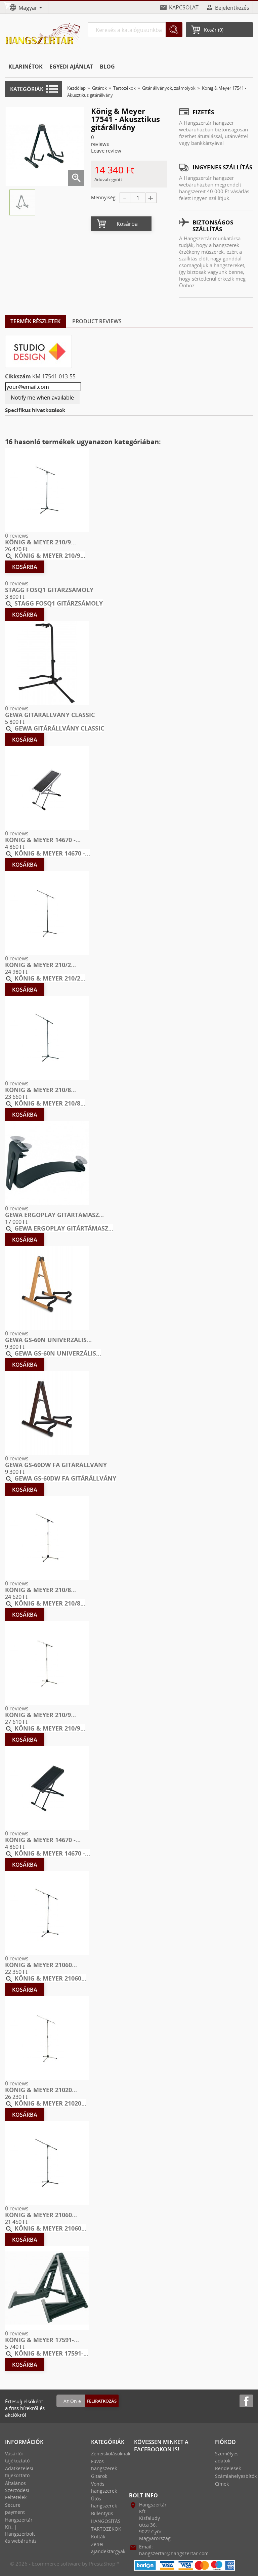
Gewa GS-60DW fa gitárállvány (56, 1465)
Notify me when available (42, 398)
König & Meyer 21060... (41, 1965)
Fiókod (225, 2442)
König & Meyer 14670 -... (43, 840)
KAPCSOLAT (184, 7)
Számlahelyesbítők (236, 2476)
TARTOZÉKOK (106, 2529)
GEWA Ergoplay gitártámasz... (54, 1215)
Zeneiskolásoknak (111, 2454)
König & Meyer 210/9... (40, 542)
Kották (98, 2537)
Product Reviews (97, 321)
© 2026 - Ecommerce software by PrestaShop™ (65, 2564)
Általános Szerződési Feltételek (17, 2490)
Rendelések (228, 2468)
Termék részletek (35, 321)
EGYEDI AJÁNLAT (71, 67)
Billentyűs (102, 2513)
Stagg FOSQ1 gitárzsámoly (49, 590)
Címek (222, 2484)
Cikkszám (18, 376)
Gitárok (99, 2476)
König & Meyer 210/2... (40, 965)
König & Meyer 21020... (41, 2090)
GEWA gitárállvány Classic (50, 715)
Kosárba (127, 224)
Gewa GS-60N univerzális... (48, 1340)
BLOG (107, 67)
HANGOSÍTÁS (106, 2521)
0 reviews (17, 536)
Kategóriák (27, 89)
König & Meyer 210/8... (40, 1090)
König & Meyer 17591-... (42, 2340)
